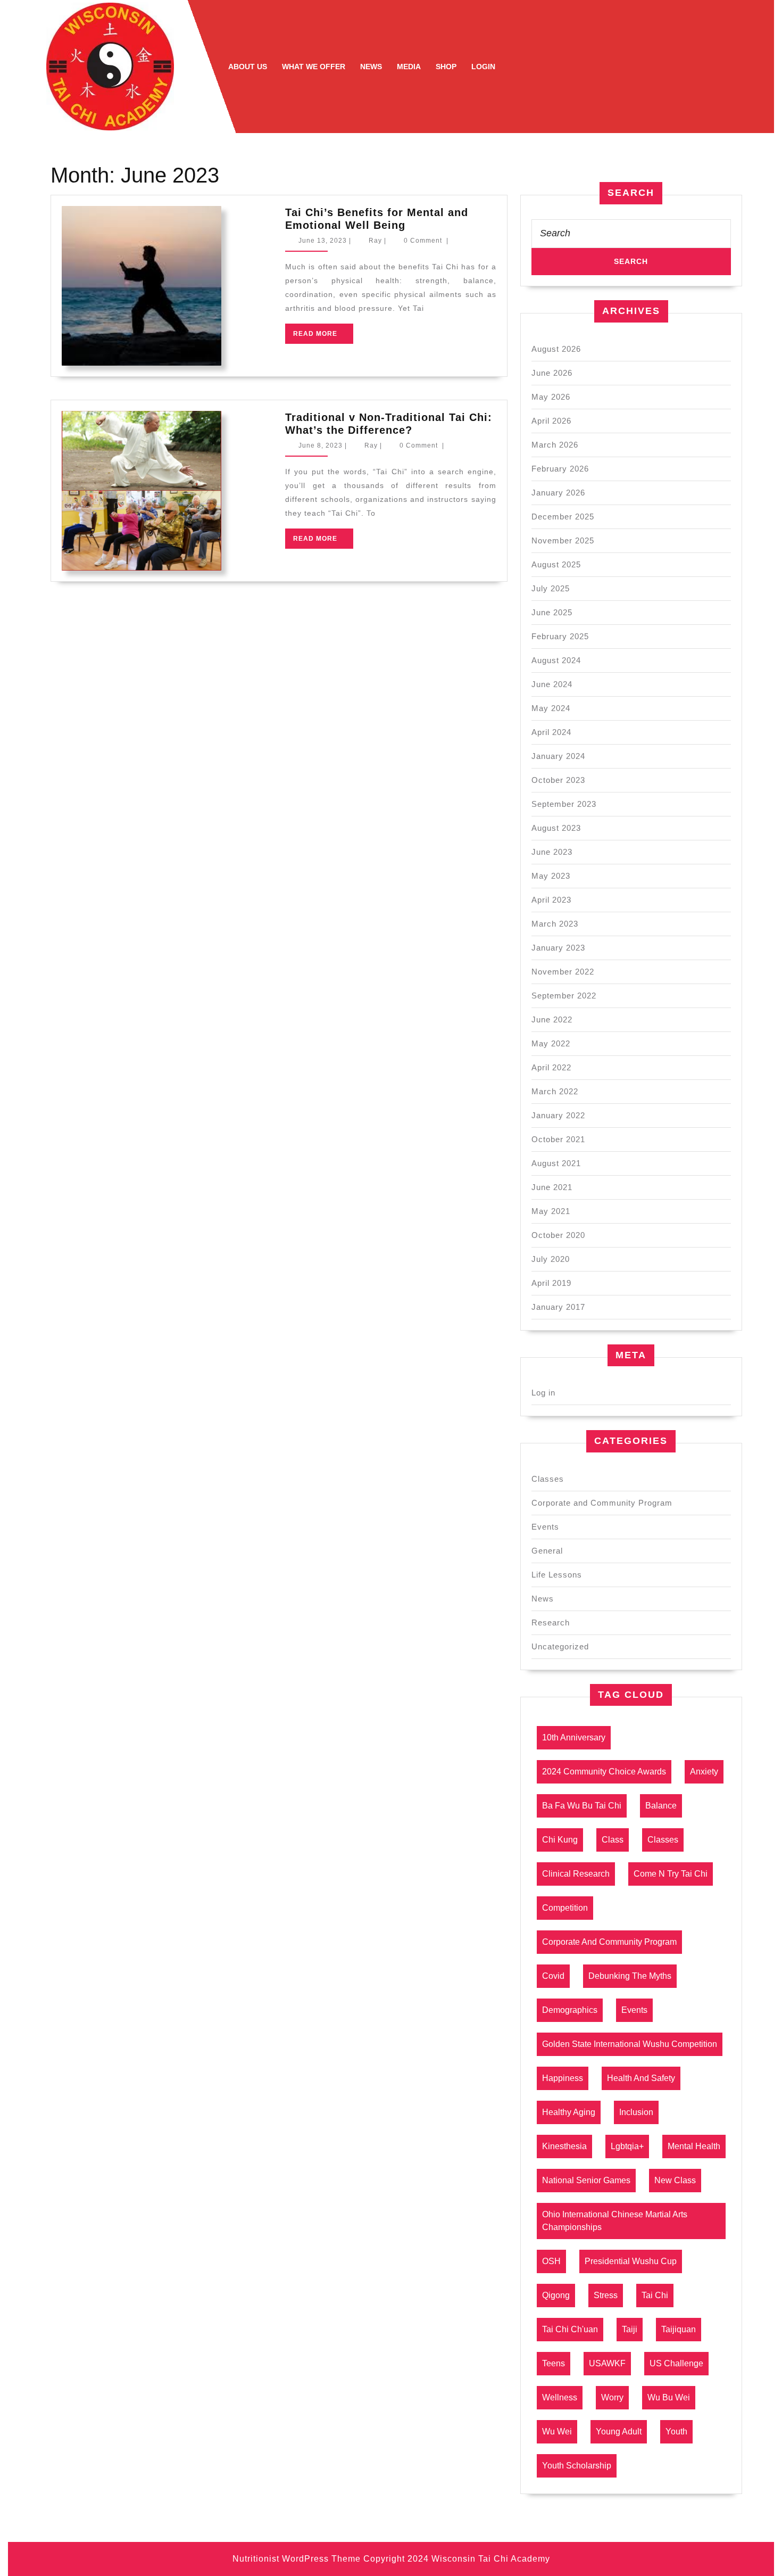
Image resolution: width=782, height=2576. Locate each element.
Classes (548, 1479)
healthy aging (569, 2112)
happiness (563, 2078)
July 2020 (551, 1259)
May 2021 (551, 1211)
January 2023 (558, 948)
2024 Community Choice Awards (604, 1772)
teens (554, 2363)
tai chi (655, 2295)
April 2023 (551, 900)
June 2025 (552, 612)
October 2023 (558, 780)
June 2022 (552, 1019)
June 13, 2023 (323, 241)
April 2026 (551, 421)
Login (483, 67)
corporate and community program (609, 1942)
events (634, 2010)
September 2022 (564, 996)
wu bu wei (669, 2397)
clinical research (576, 1874)
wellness (560, 2397)
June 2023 (552, 852)
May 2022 (551, 1043)
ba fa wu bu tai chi (582, 1806)
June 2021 (552, 1187)
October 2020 (558, 1235)
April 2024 (551, 732)
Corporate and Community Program (602, 1503)
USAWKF (607, 2363)
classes (663, 1840)
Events (545, 1527)
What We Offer (314, 67)
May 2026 (551, 397)
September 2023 (564, 804)
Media (409, 67)
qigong (556, 2295)
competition (565, 1908)
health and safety (641, 2078)
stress (606, 2295)
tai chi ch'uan (570, 2329)
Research (551, 1623)
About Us (248, 67)
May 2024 (551, 708)
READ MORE (323, 337)
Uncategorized (560, 1646)
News (371, 67)
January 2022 (558, 1115)
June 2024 (552, 684)
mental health (694, 2146)
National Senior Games (586, 2180)
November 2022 (563, 972)
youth (676, 2431)
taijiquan (679, 2329)
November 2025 (563, 540)
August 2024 (556, 660)
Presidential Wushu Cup (631, 2261)
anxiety (704, 1772)
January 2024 (558, 756)
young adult (619, 2431)
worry (612, 2397)
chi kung (560, 1840)
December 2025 (563, 517)
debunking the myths (630, 1976)
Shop (446, 67)
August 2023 (556, 828)
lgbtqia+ (627, 2146)
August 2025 (556, 564)
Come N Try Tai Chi (671, 1874)
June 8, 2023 (321, 445)
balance (661, 1806)
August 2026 (556, 349)
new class (675, 2180)
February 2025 (560, 636)
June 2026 (552, 373)
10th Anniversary (574, 1737)
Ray (375, 241)
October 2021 (558, 1139)
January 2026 (558, 493)
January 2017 (558, 1307)
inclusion (636, 2112)
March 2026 (555, 445)
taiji (630, 2329)
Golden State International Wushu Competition (630, 2044)
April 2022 (551, 1067)
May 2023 (551, 876)
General (547, 1551)
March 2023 (555, 924)
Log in (543, 1393)
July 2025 (551, 588)
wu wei (557, 2431)
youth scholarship (577, 2466)
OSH (551, 2261)
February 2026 (560, 469)
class (613, 1840)
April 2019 (551, 1283)
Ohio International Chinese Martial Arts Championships (615, 2221)
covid (553, 1976)
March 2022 (555, 1091)
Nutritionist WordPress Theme (297, 2559)
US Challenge (676, 2363)
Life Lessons (557, 1575)
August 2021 (556, 1163)
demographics (570, 2010)
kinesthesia (564, 2146)
